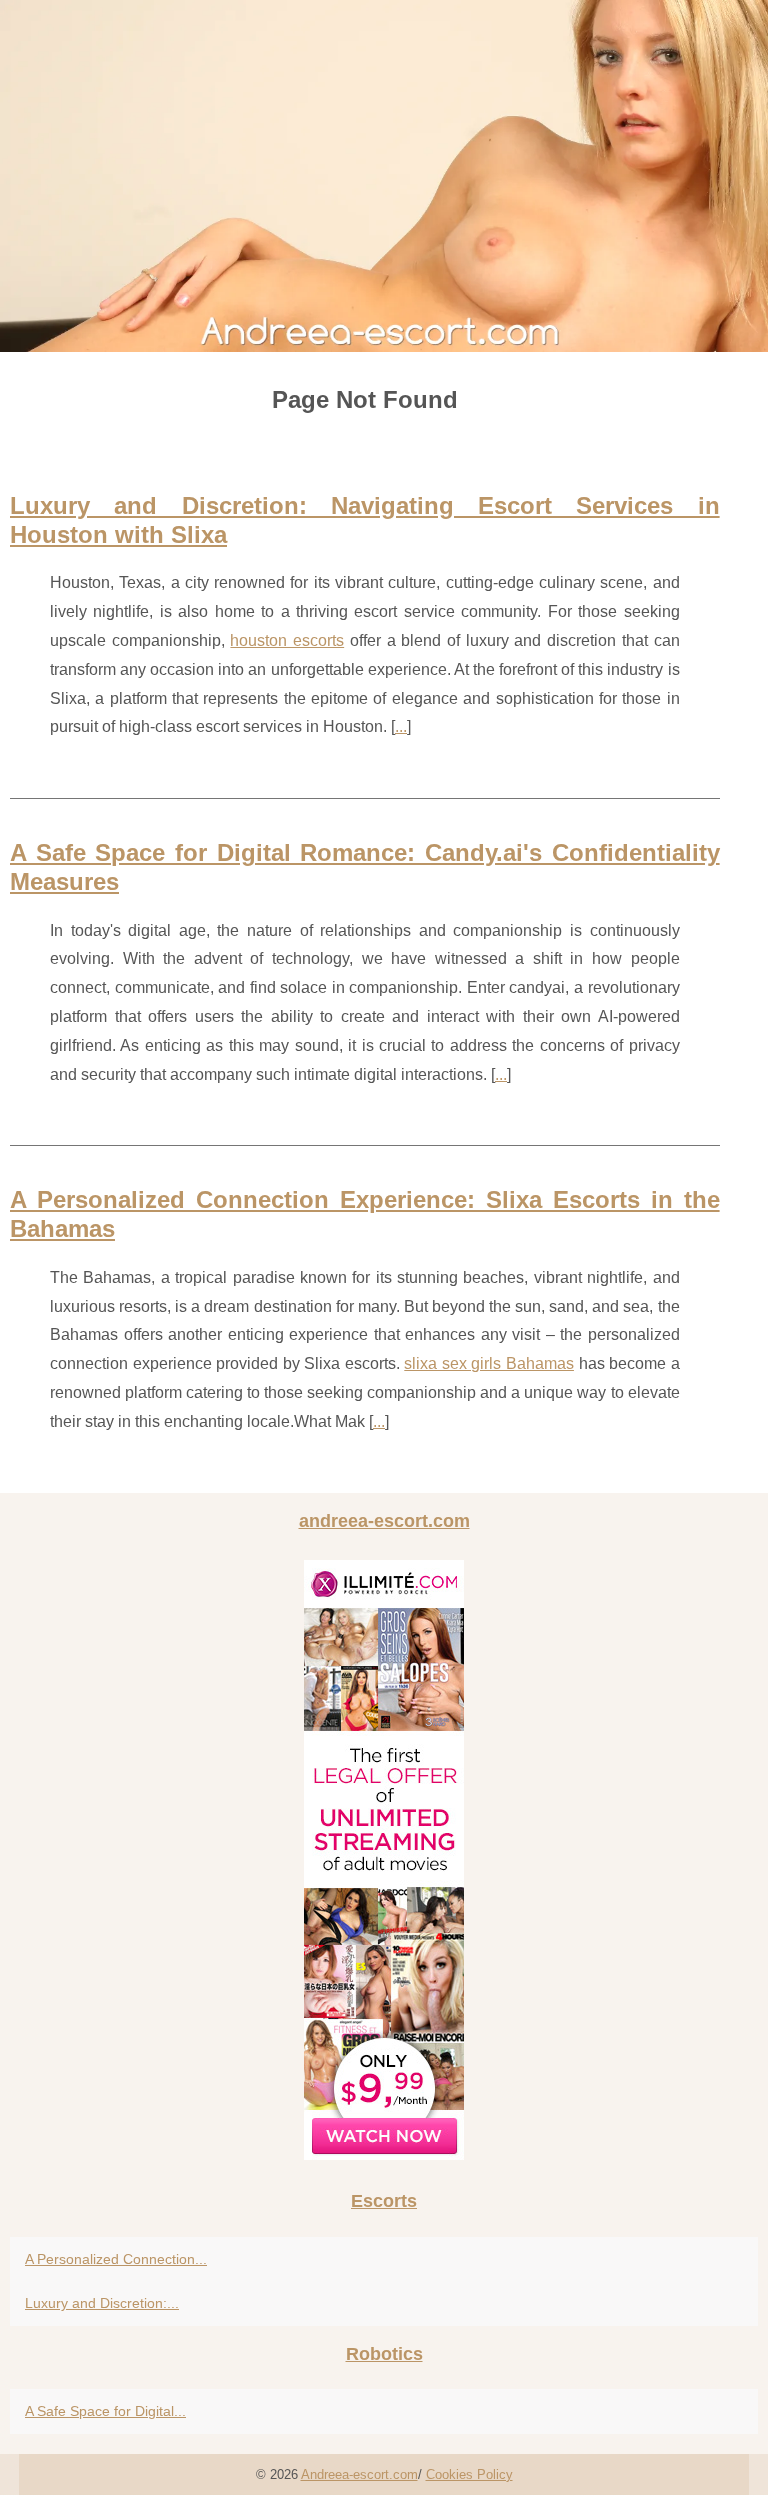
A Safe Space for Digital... (105, 2411)
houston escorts (287, 640)
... (401, 726)
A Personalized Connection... (116, 2259)
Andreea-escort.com (359, 2474)
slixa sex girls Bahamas (489, 1363)
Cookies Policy (469, 2474)
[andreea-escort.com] (384, 176)
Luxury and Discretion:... (102, 2303)
